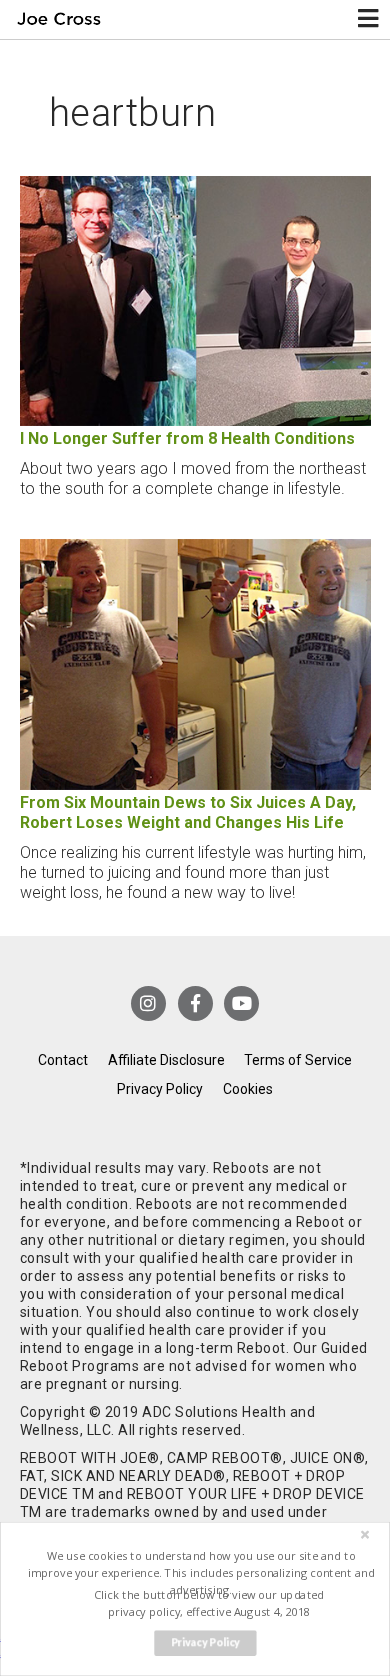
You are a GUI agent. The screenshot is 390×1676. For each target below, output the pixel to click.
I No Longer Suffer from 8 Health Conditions (187, 438)
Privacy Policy (160, 1089)
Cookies (248, 1089)
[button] (200, 1572)
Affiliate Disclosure (166, 1060)
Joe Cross (58, 19)
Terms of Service (298, 1060)
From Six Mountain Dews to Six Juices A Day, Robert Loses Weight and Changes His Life (188, 812)
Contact (63, 1060)
